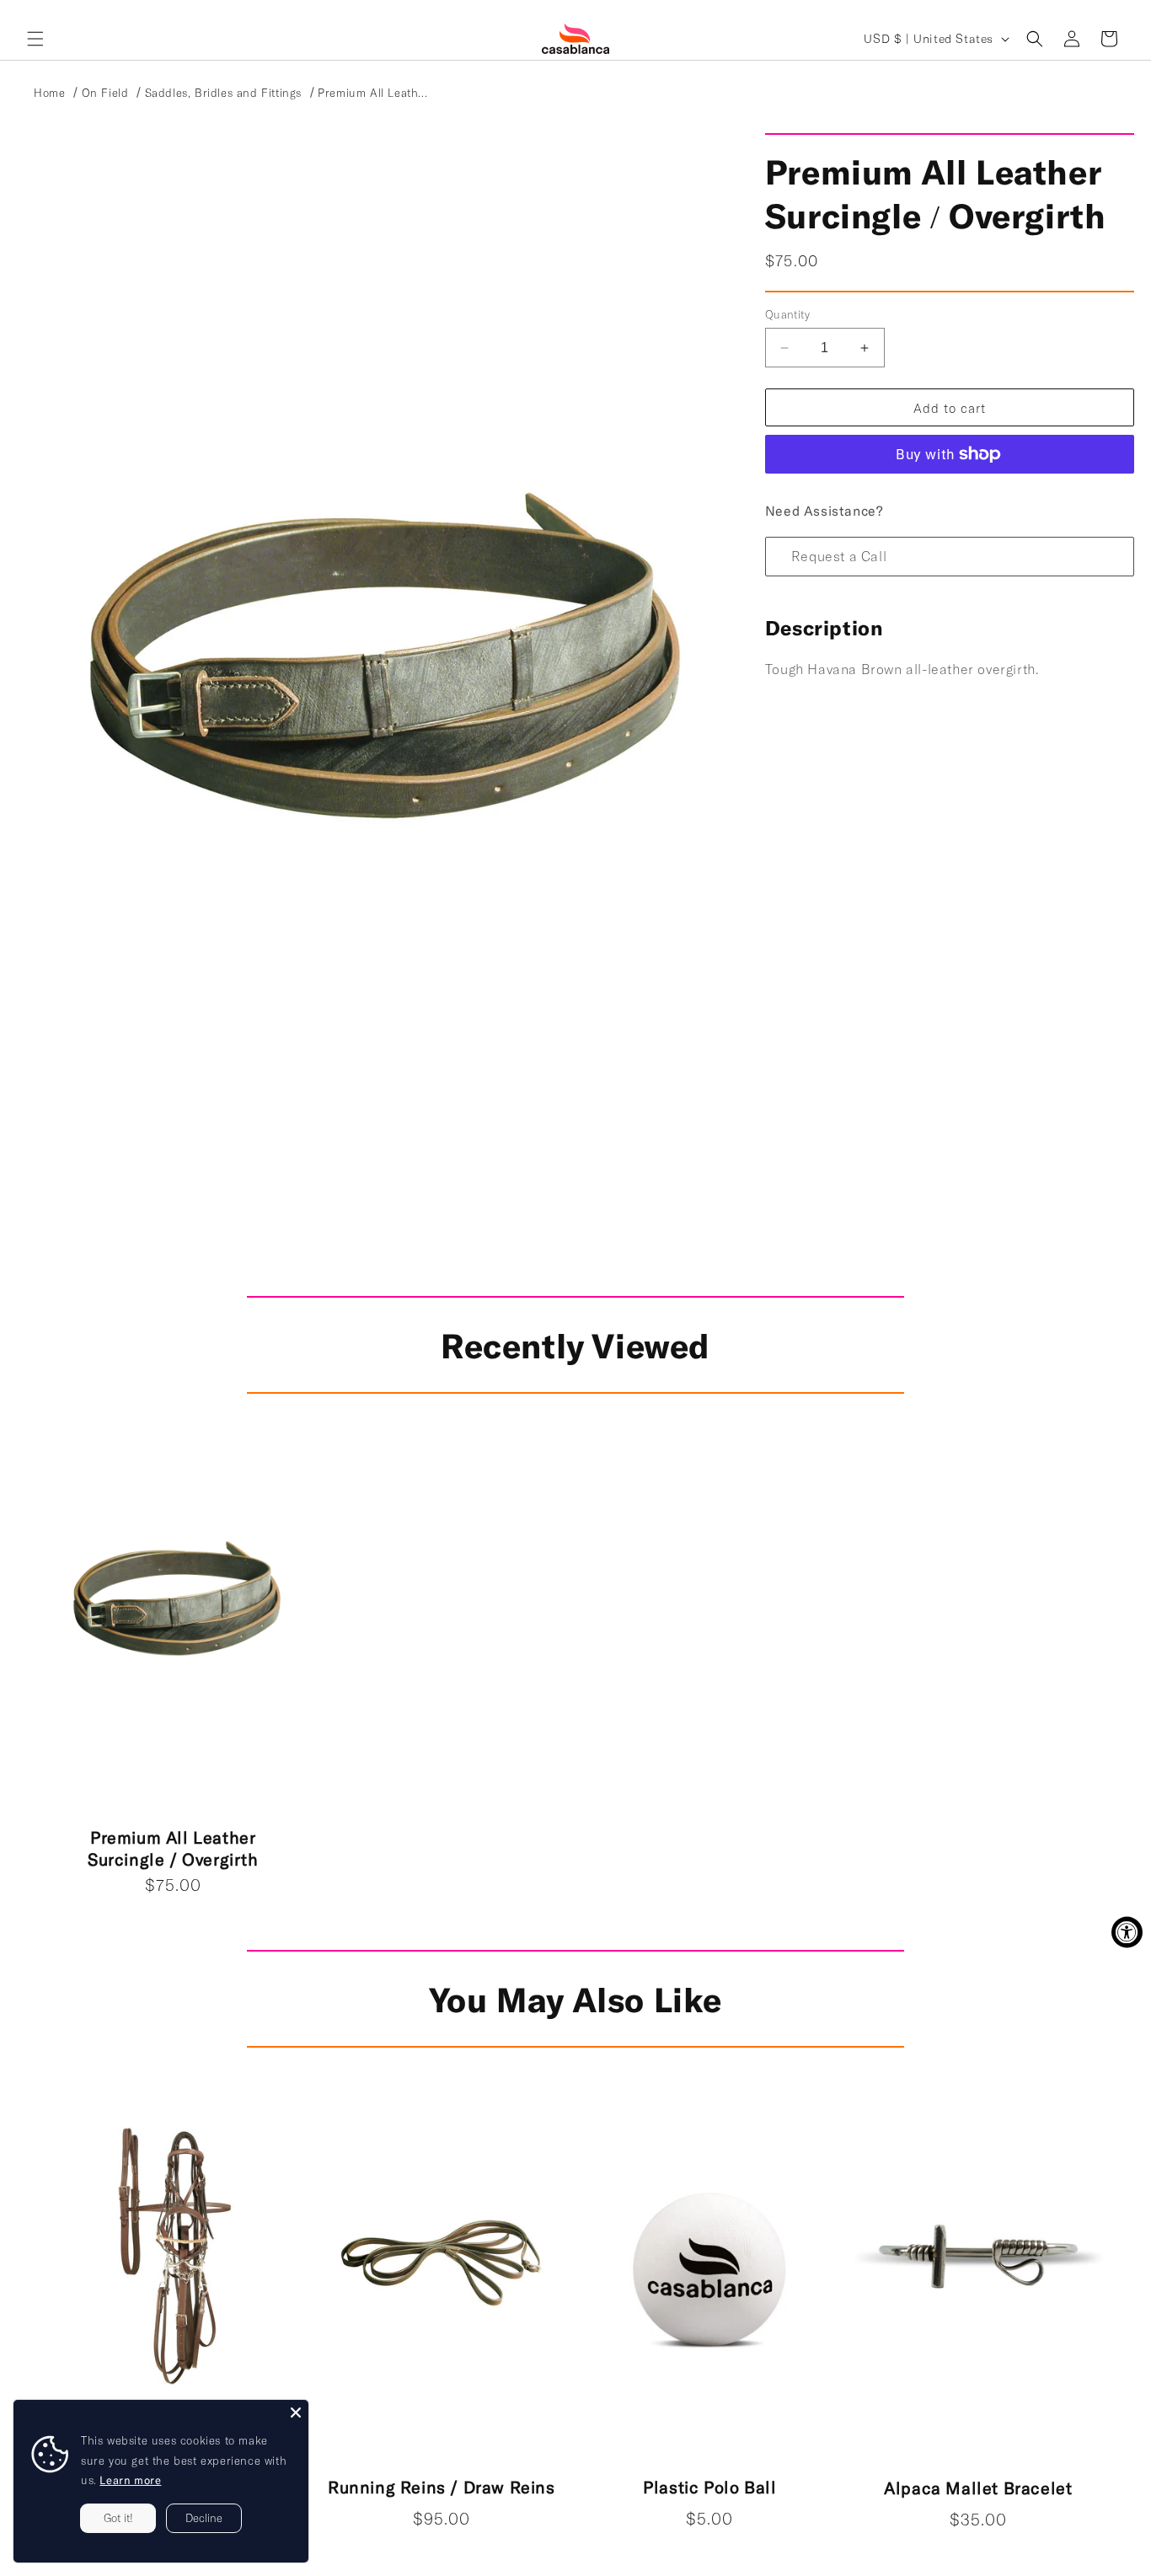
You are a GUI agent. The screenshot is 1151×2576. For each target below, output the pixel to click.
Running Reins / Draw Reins (442, 2487)
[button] (35, 39)
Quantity (787, 314)
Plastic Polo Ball (709, 2487)
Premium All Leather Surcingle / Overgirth (173, 1848)
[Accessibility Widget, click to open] (1127, 1932)
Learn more (130, 2480)
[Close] (296, 2413)
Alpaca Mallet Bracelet (978, 2488)
